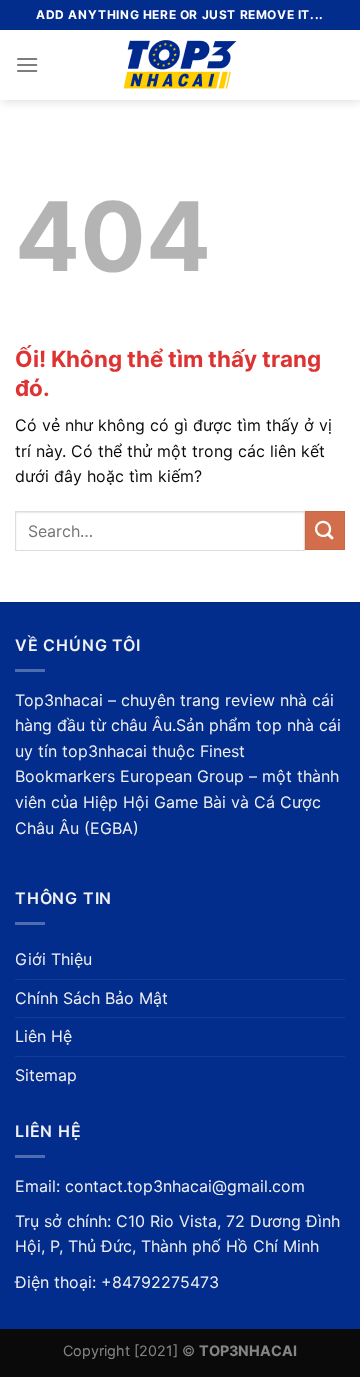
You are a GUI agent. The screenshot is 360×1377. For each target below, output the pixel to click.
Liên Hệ (43, 1036)
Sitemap (46, 1075)
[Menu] (27, 64)
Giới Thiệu (53, 959)
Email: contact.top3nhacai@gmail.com (160, 1186)
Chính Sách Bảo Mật (91, 998)
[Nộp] (325, 530)
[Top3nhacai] (180, 65)
